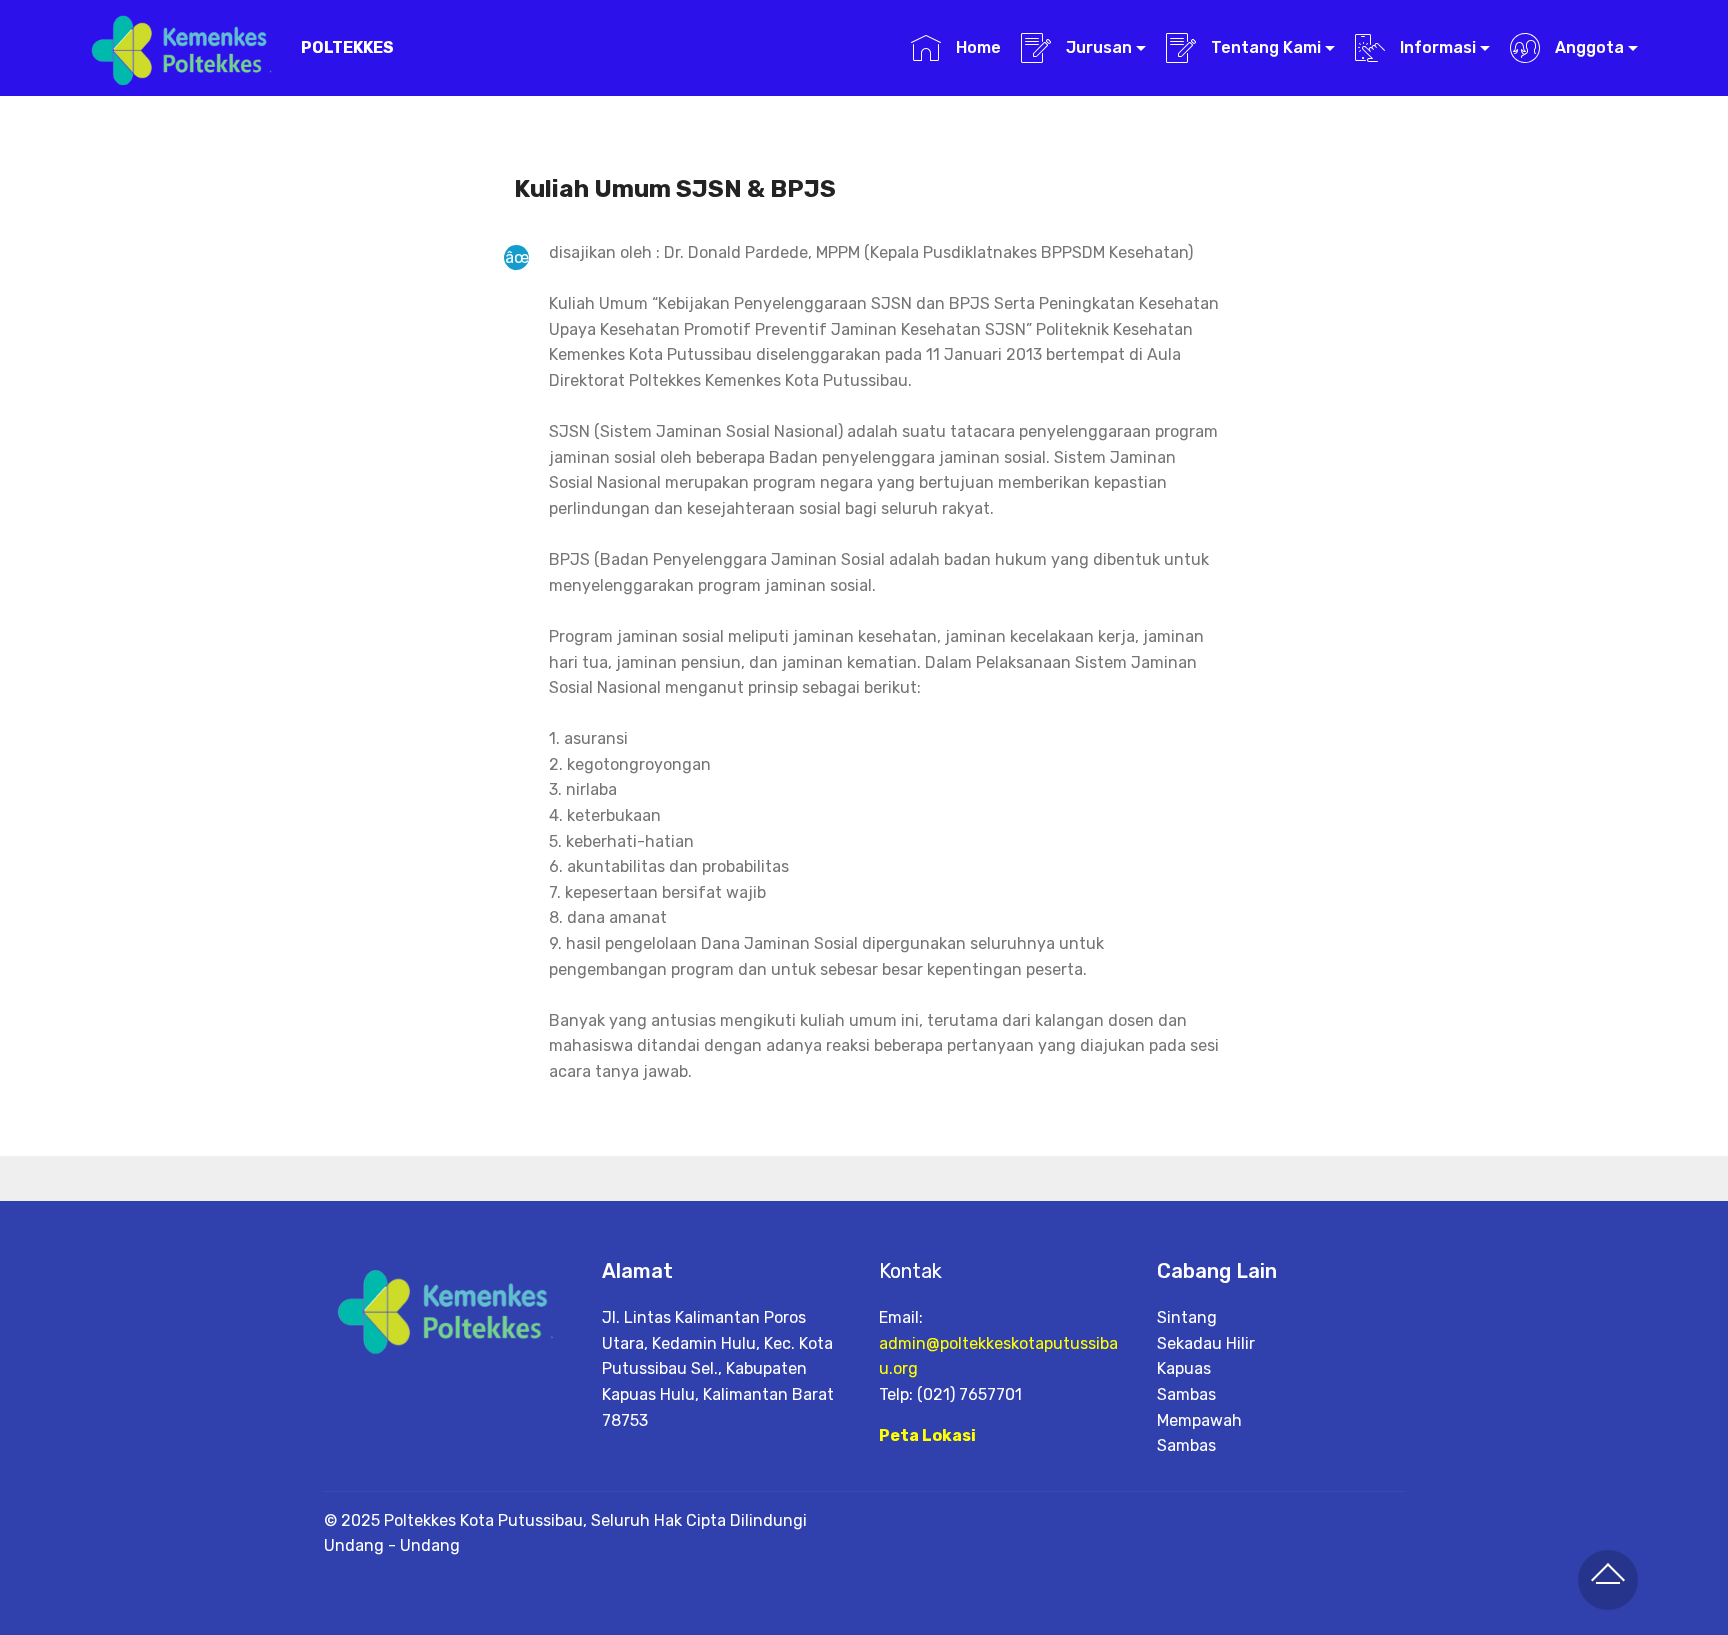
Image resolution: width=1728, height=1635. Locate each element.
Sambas (1186, 1394)
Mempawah (1199, 1420)
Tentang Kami (1264, 47)
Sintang (1187, 1317)
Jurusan (1097, 47)
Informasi (1436, 47)
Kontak (910, 1271)
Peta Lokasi (927, 1435)
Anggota (1587, 47)
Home (976, 47)
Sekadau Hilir (1206, 1343)
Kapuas (1184, 1368)
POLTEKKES (347, 47)
